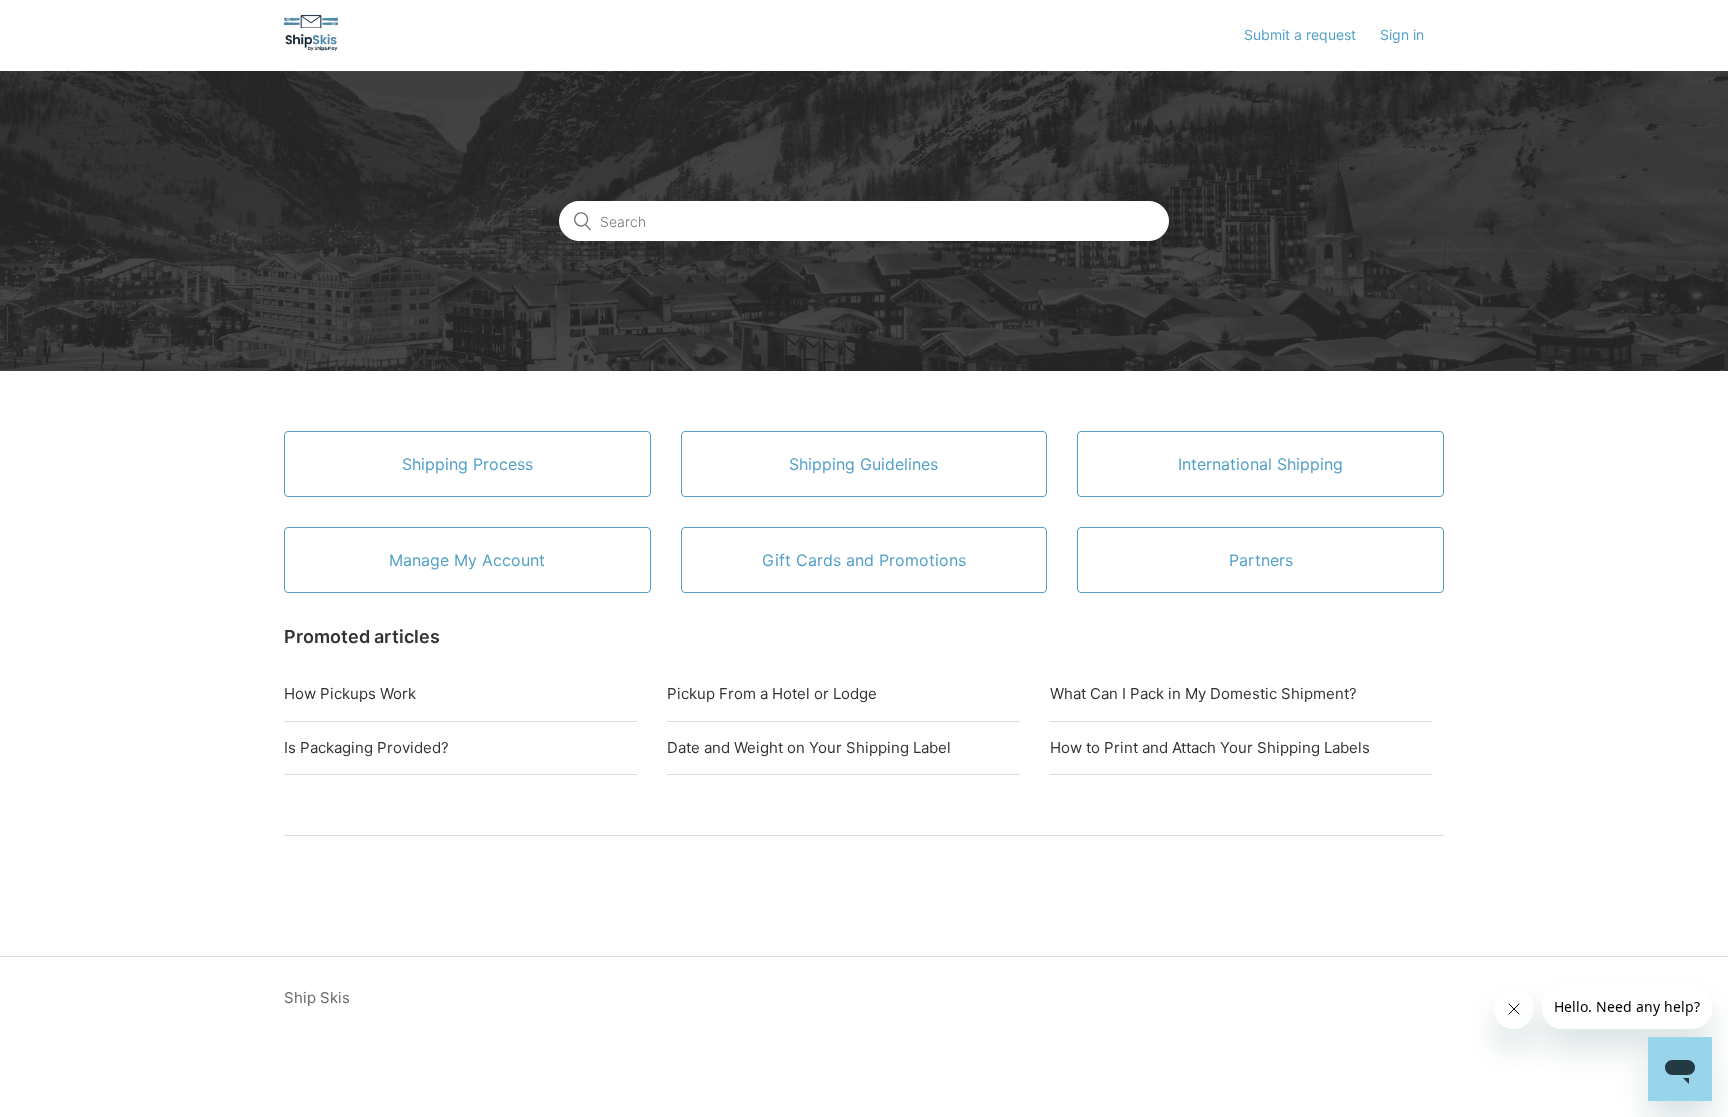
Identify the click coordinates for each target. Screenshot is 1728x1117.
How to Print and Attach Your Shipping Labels (1210, 747)
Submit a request (1300, 34)
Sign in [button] (1402, 34)
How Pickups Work (350, 693)
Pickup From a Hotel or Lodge (772, 693)
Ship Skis (317, 997)
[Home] (311, 45)
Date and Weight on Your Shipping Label (809, 747)
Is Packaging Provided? (366, 747)
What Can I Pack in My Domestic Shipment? (1203, 693)
